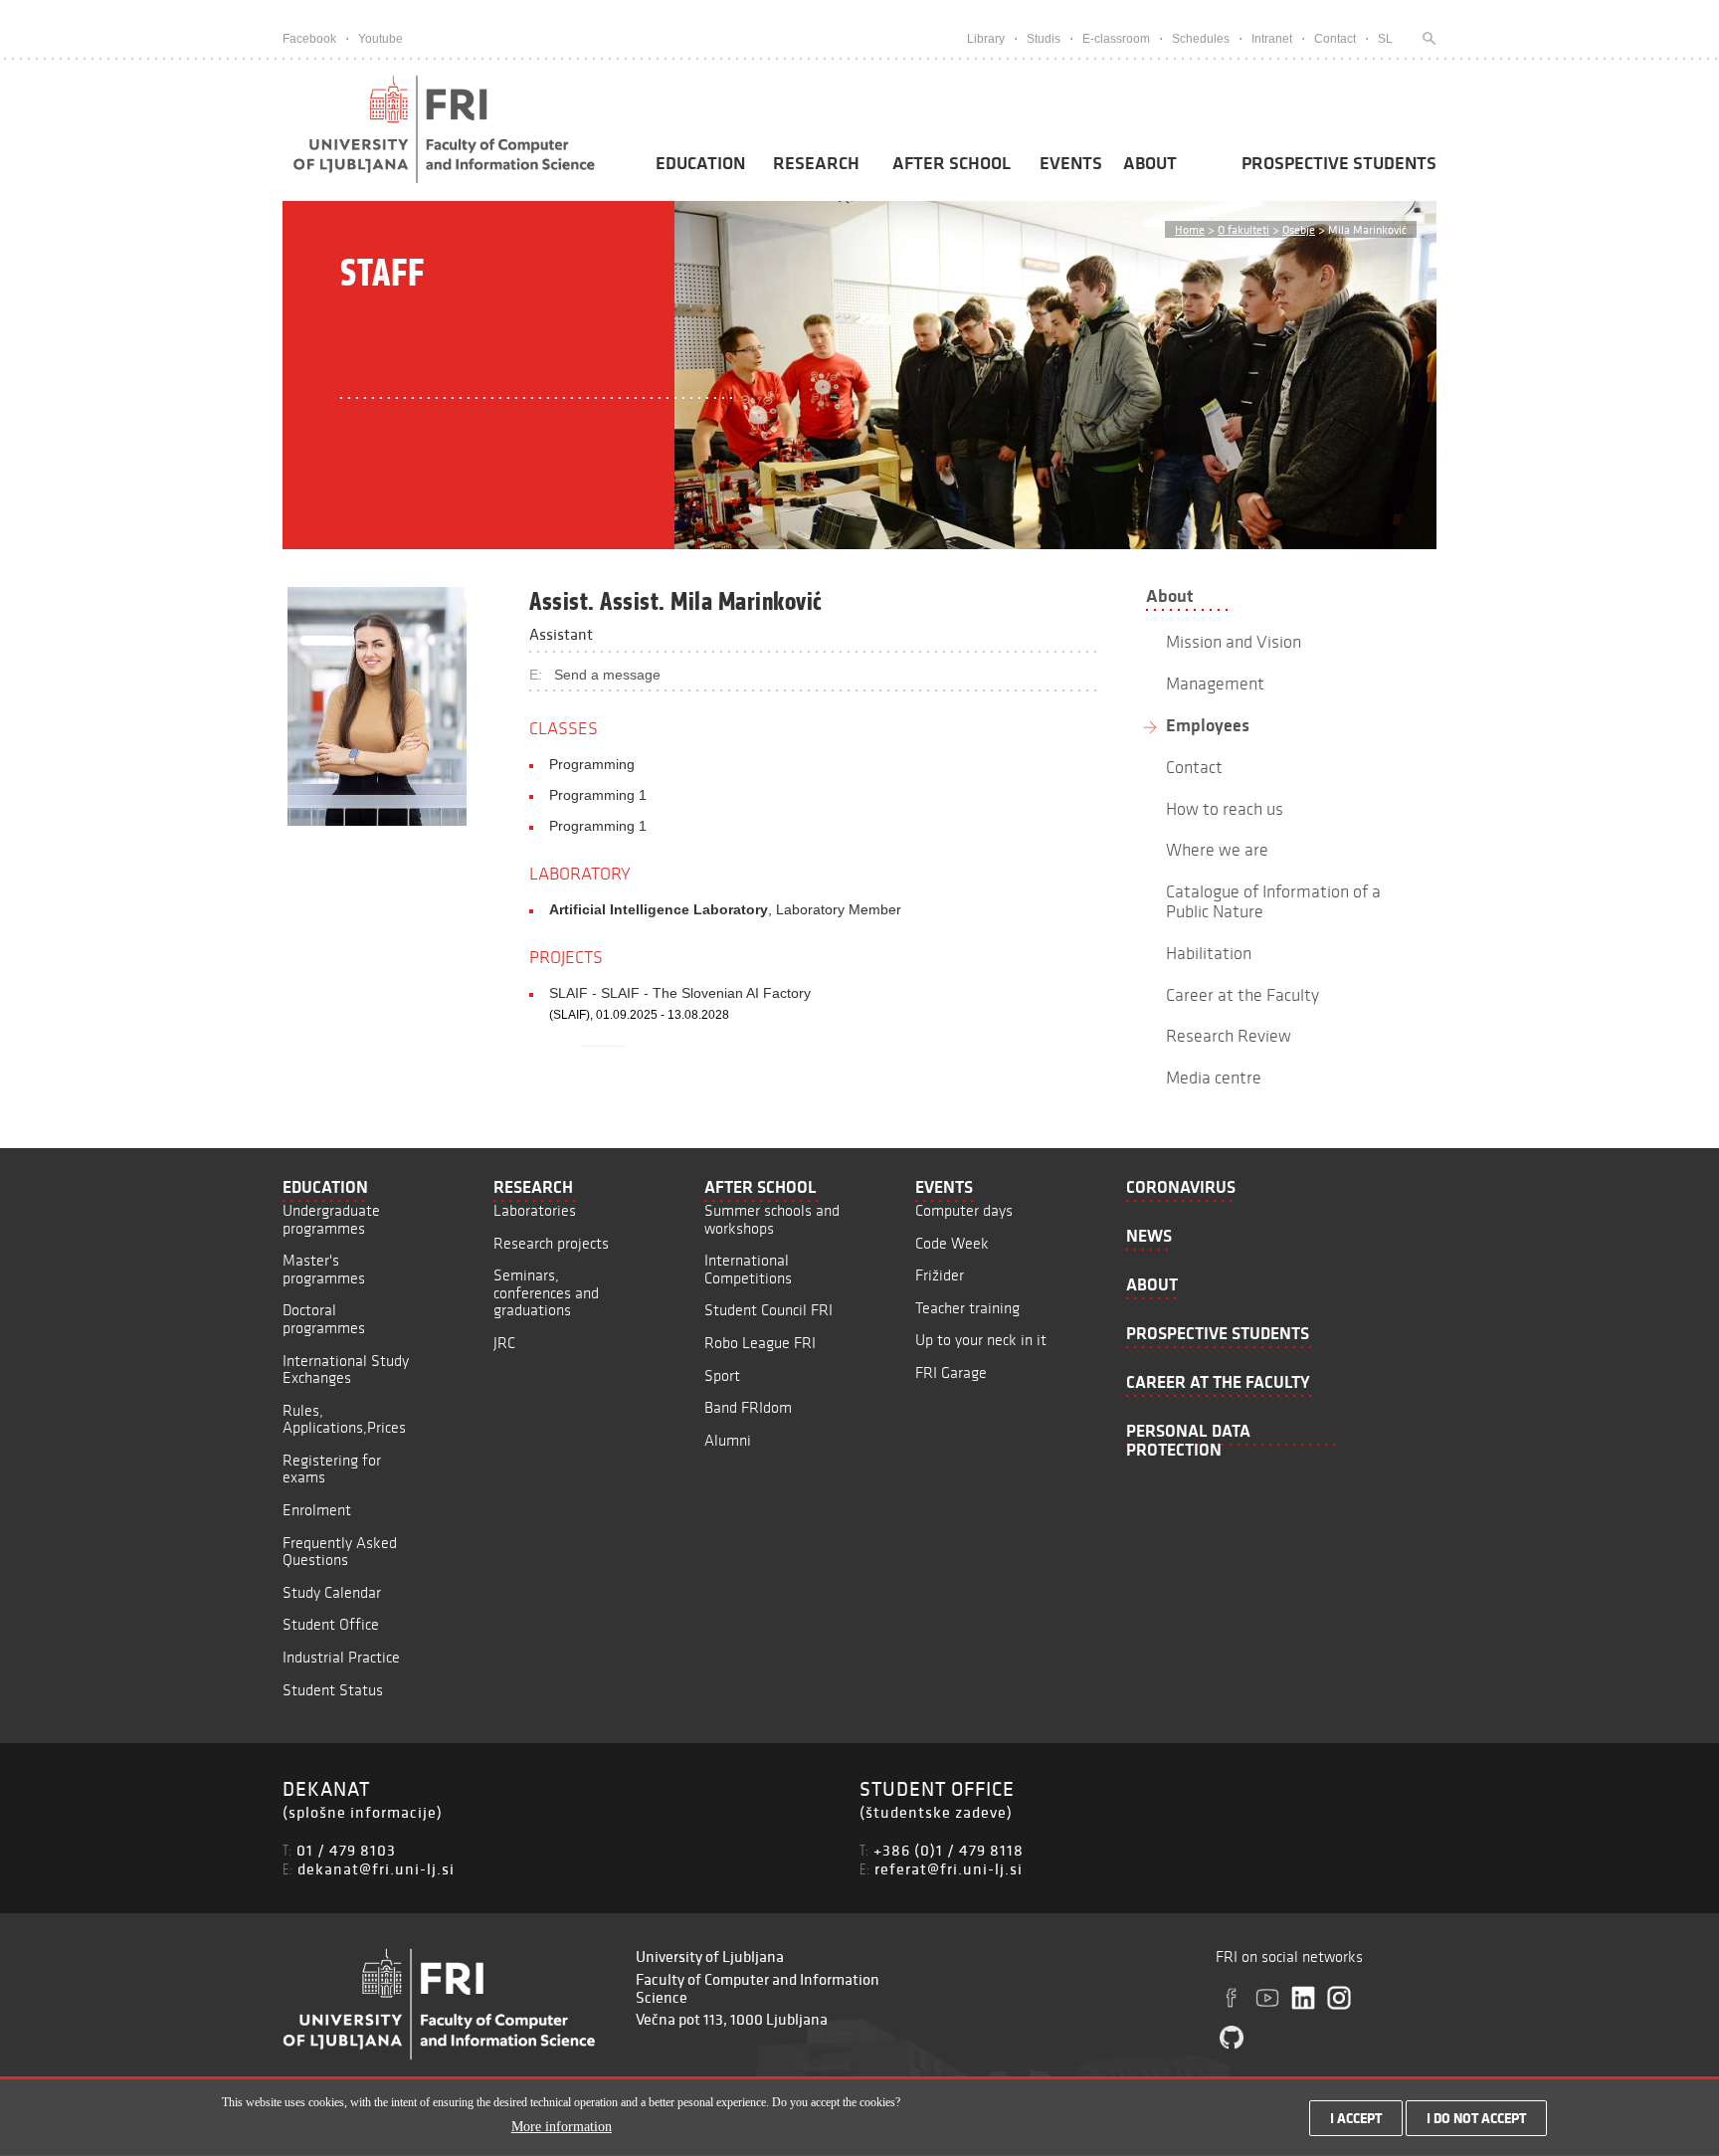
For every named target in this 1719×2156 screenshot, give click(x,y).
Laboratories (535, 1210)
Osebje (1299, 229)
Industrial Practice (341, 1657)
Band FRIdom (748, 1407)
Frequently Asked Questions (340, 1552)
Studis (1044, 39)
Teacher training (967, 1308)
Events (1071, 163)
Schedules (1201, 39)
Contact (1335, 39)
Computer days (964, 1210)
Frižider (940, 1275)
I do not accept (1476, 2118)
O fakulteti (1243, 229)
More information (562, 2128)
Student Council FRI (768, 1310)
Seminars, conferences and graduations (546, 1292)
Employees (1208, 725)
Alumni (728, 1440)
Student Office (331, 1624)
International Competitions (748, 1269)
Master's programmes (324, 1269)
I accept (1356, 2118)
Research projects (551, 1243)
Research (816, 163)
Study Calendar (332, 1592)
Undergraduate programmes (331, 1219)
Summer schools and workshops (772, 1219)
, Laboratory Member (725, 909)
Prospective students (1339, 163)
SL (1385, 39)
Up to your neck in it (981, 1340)
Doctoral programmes (324, 1319)
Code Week (952, 1243)
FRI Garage (951, 1372)
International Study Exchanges (346, 1370)
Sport (722, 1375)
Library (986, 39)
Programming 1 (598, 795)
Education (700, 163)
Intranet (1272, 39)
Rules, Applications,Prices (344, 1419)
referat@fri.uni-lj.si (949, 1868)
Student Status (333, 1690)
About (1150, 163)
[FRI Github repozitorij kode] (1232, 2038)
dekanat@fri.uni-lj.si (376, 1868)
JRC (504, 1343)
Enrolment (317, 1510)
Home (1190, 229)
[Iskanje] (1425, 39)
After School (952, 163)
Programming (592, 764)
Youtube (381, 39)
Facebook (309, 39)
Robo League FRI (760, 1343)
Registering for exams (332, 1469)
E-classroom (1116, 39)
